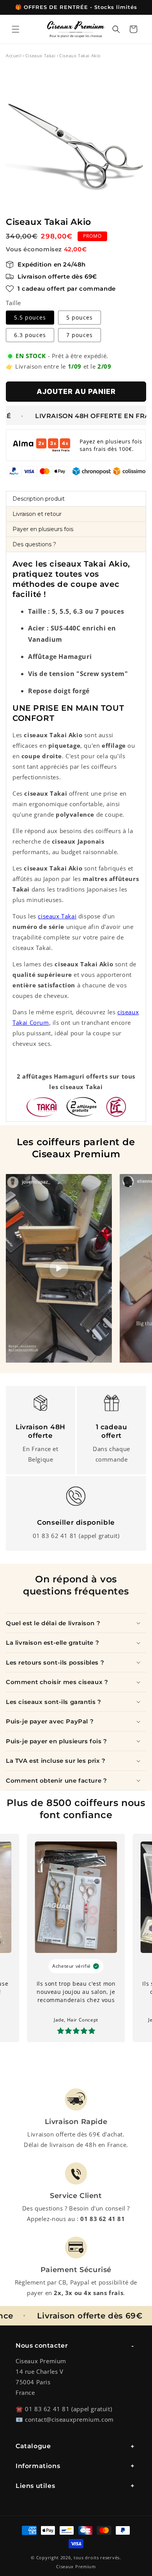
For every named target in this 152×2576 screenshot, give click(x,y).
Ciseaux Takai (41, 56)
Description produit (39, 499)
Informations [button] (38, 2466)
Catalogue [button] (33, 2446)
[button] (16, 29)
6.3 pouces (30, 335)
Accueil (14, 56)
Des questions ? (34, 544)
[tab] (76, 499)
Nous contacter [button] (42, 2346)
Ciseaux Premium (76, 2566)
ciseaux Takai (57, 916)
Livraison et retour (37, 514)
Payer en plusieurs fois (43, 529)
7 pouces (80, 335)
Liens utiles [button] (35, 2486)
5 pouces (80, 317)
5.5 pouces (30, 317)
